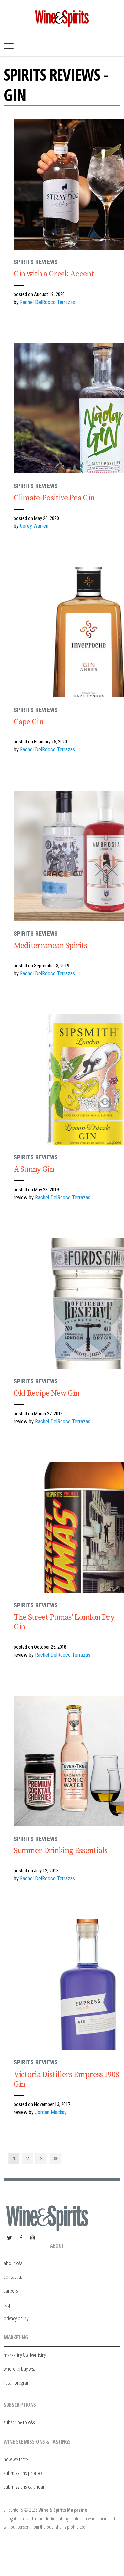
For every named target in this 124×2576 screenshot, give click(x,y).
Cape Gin (28, 722)
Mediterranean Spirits (50, 946)
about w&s (13, 2263)
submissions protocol (24, 2473)
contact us (13, 2277)
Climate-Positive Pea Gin (54, 498)
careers (11, 2291)
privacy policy (16, 2318)
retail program (17, 2382)
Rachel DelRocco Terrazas (47, 302)
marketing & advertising (25, 2355)
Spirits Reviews (36, 262)
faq (7, 2304)
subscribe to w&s (19, 2422)
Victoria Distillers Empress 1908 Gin (66, 2080)
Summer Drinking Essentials (61, 1851)
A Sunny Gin (34, 1169)
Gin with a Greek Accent (54, 274)
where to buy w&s (20, 2368)
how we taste (16, 2459)
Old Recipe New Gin (46, 1393)
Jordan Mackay (51, 2112)
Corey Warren (34, 526)
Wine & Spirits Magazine (63, 2510)
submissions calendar (24, 2487)
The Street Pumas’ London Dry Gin (64, 1622)
